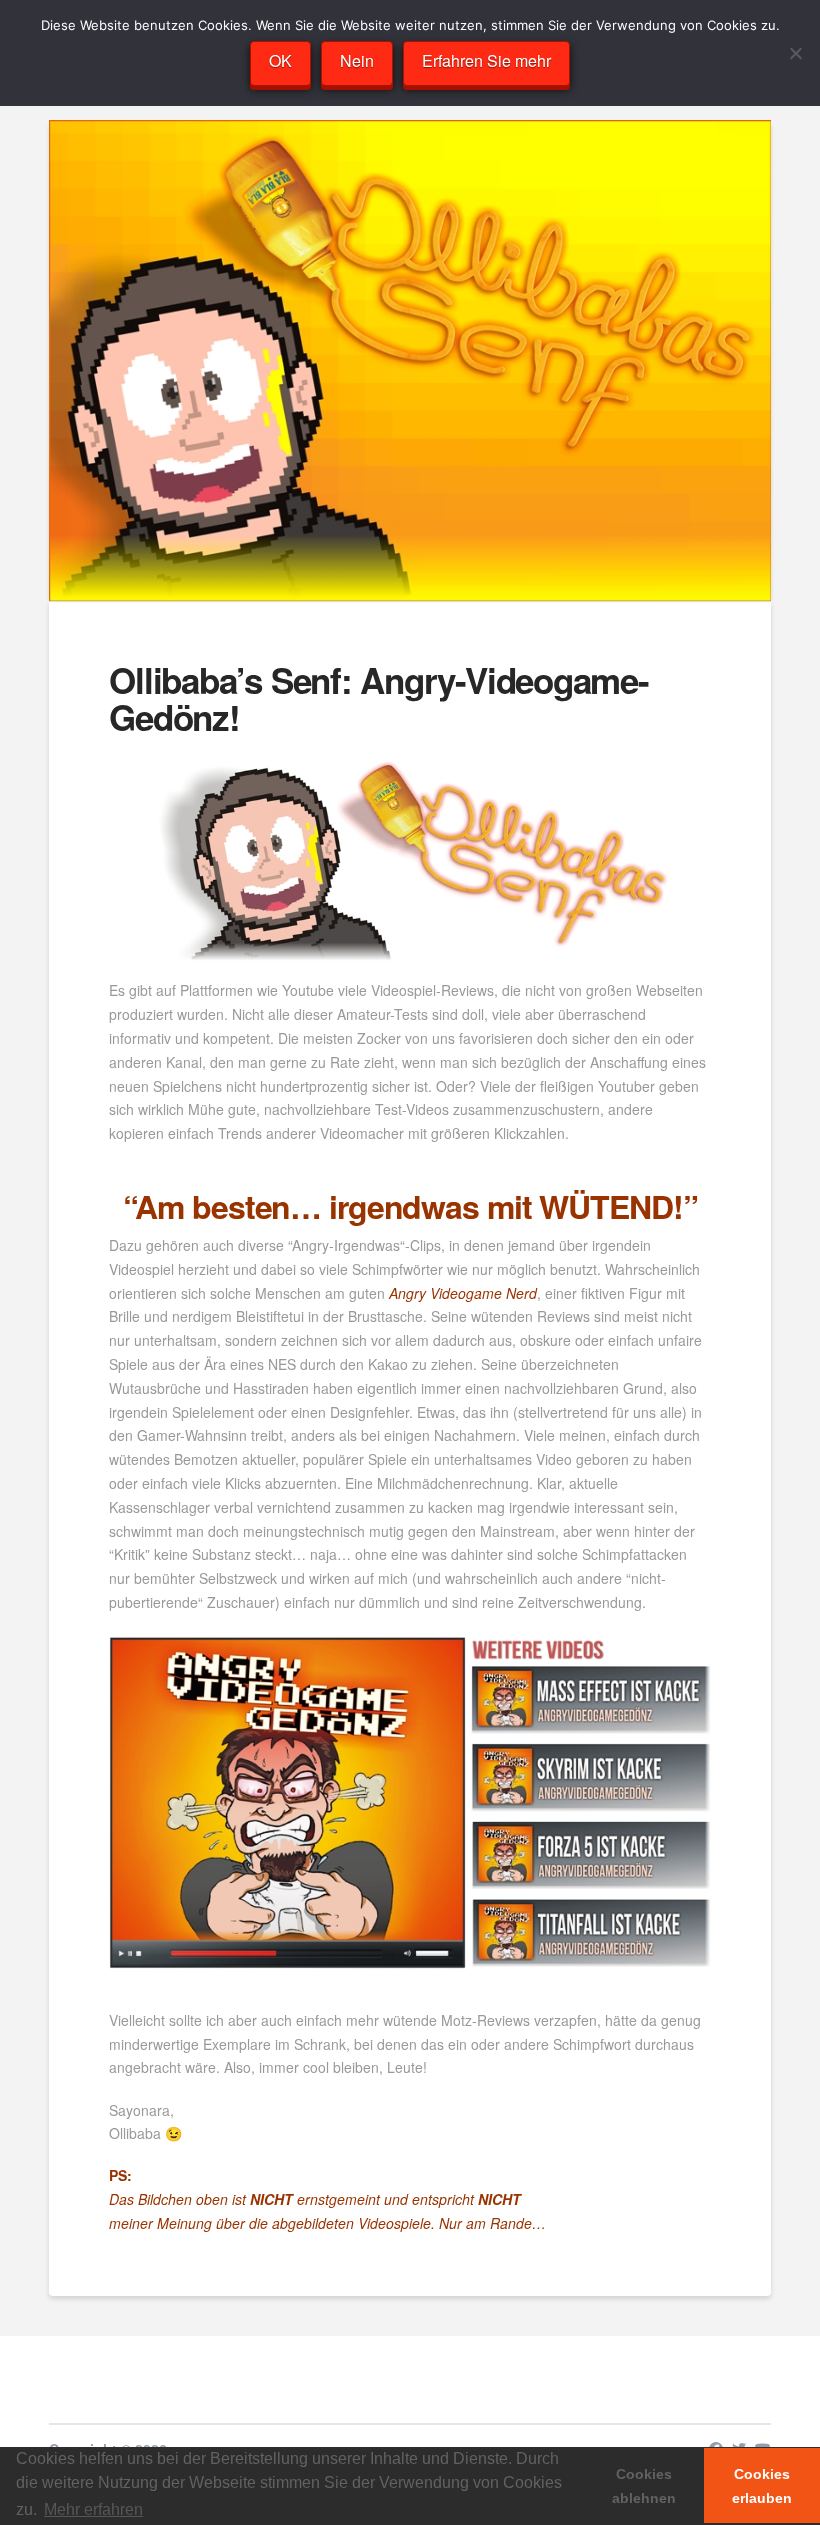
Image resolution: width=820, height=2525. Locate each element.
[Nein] (795, 53)
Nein (357, 60)
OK (280, 60)
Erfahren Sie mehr (486, 60)
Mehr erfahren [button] (93, 2509)
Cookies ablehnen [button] (644, 2486)
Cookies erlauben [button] (762, 2486)
